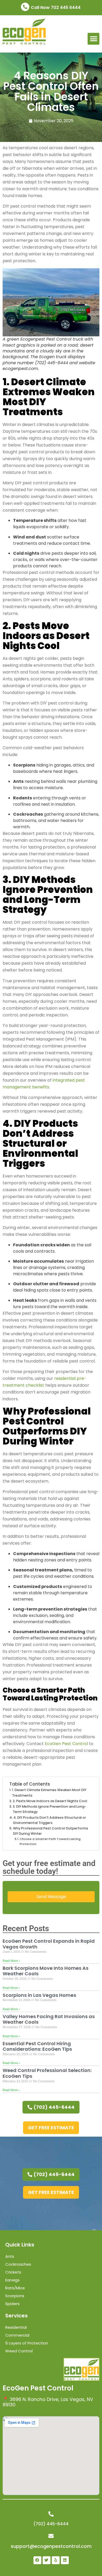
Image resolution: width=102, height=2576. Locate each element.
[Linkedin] (65, 2560)
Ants (10, 2256)
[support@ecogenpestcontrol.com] (51, 2536)
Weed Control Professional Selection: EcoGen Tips (47, 2073)
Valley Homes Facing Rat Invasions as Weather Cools (49, 2019)
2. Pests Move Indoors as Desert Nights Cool (50, 1801)
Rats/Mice (15, 2288)
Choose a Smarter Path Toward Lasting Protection (50, 1841)
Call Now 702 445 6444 (56, 7)
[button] (93, 39)
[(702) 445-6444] (51, 2514)
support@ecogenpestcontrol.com (51, 2546)
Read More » (11, 1961)
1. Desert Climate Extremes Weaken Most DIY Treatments (49, 1793)
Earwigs (12, 2280)
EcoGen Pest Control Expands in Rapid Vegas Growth (49, 1944)
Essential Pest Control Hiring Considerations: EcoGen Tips (37, 2046)
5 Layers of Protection (27, 2343)
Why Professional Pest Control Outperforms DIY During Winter (51, 1831)
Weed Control (19, 2351)
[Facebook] (37, 2560)
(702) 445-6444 (51, 2524)
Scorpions (15, 2296)
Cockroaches (18, 2264)
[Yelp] (56, 2560)
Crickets (13, 2272)
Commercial (17, 2335)
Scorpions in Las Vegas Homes (39, 1995)
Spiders (12, 2304)
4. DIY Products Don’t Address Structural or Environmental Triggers (50, 1820)
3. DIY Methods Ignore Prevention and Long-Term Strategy (50, 1809)
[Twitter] (47, 2560)
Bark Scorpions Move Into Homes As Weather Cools (46, 1971)
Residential (16, 2327)
